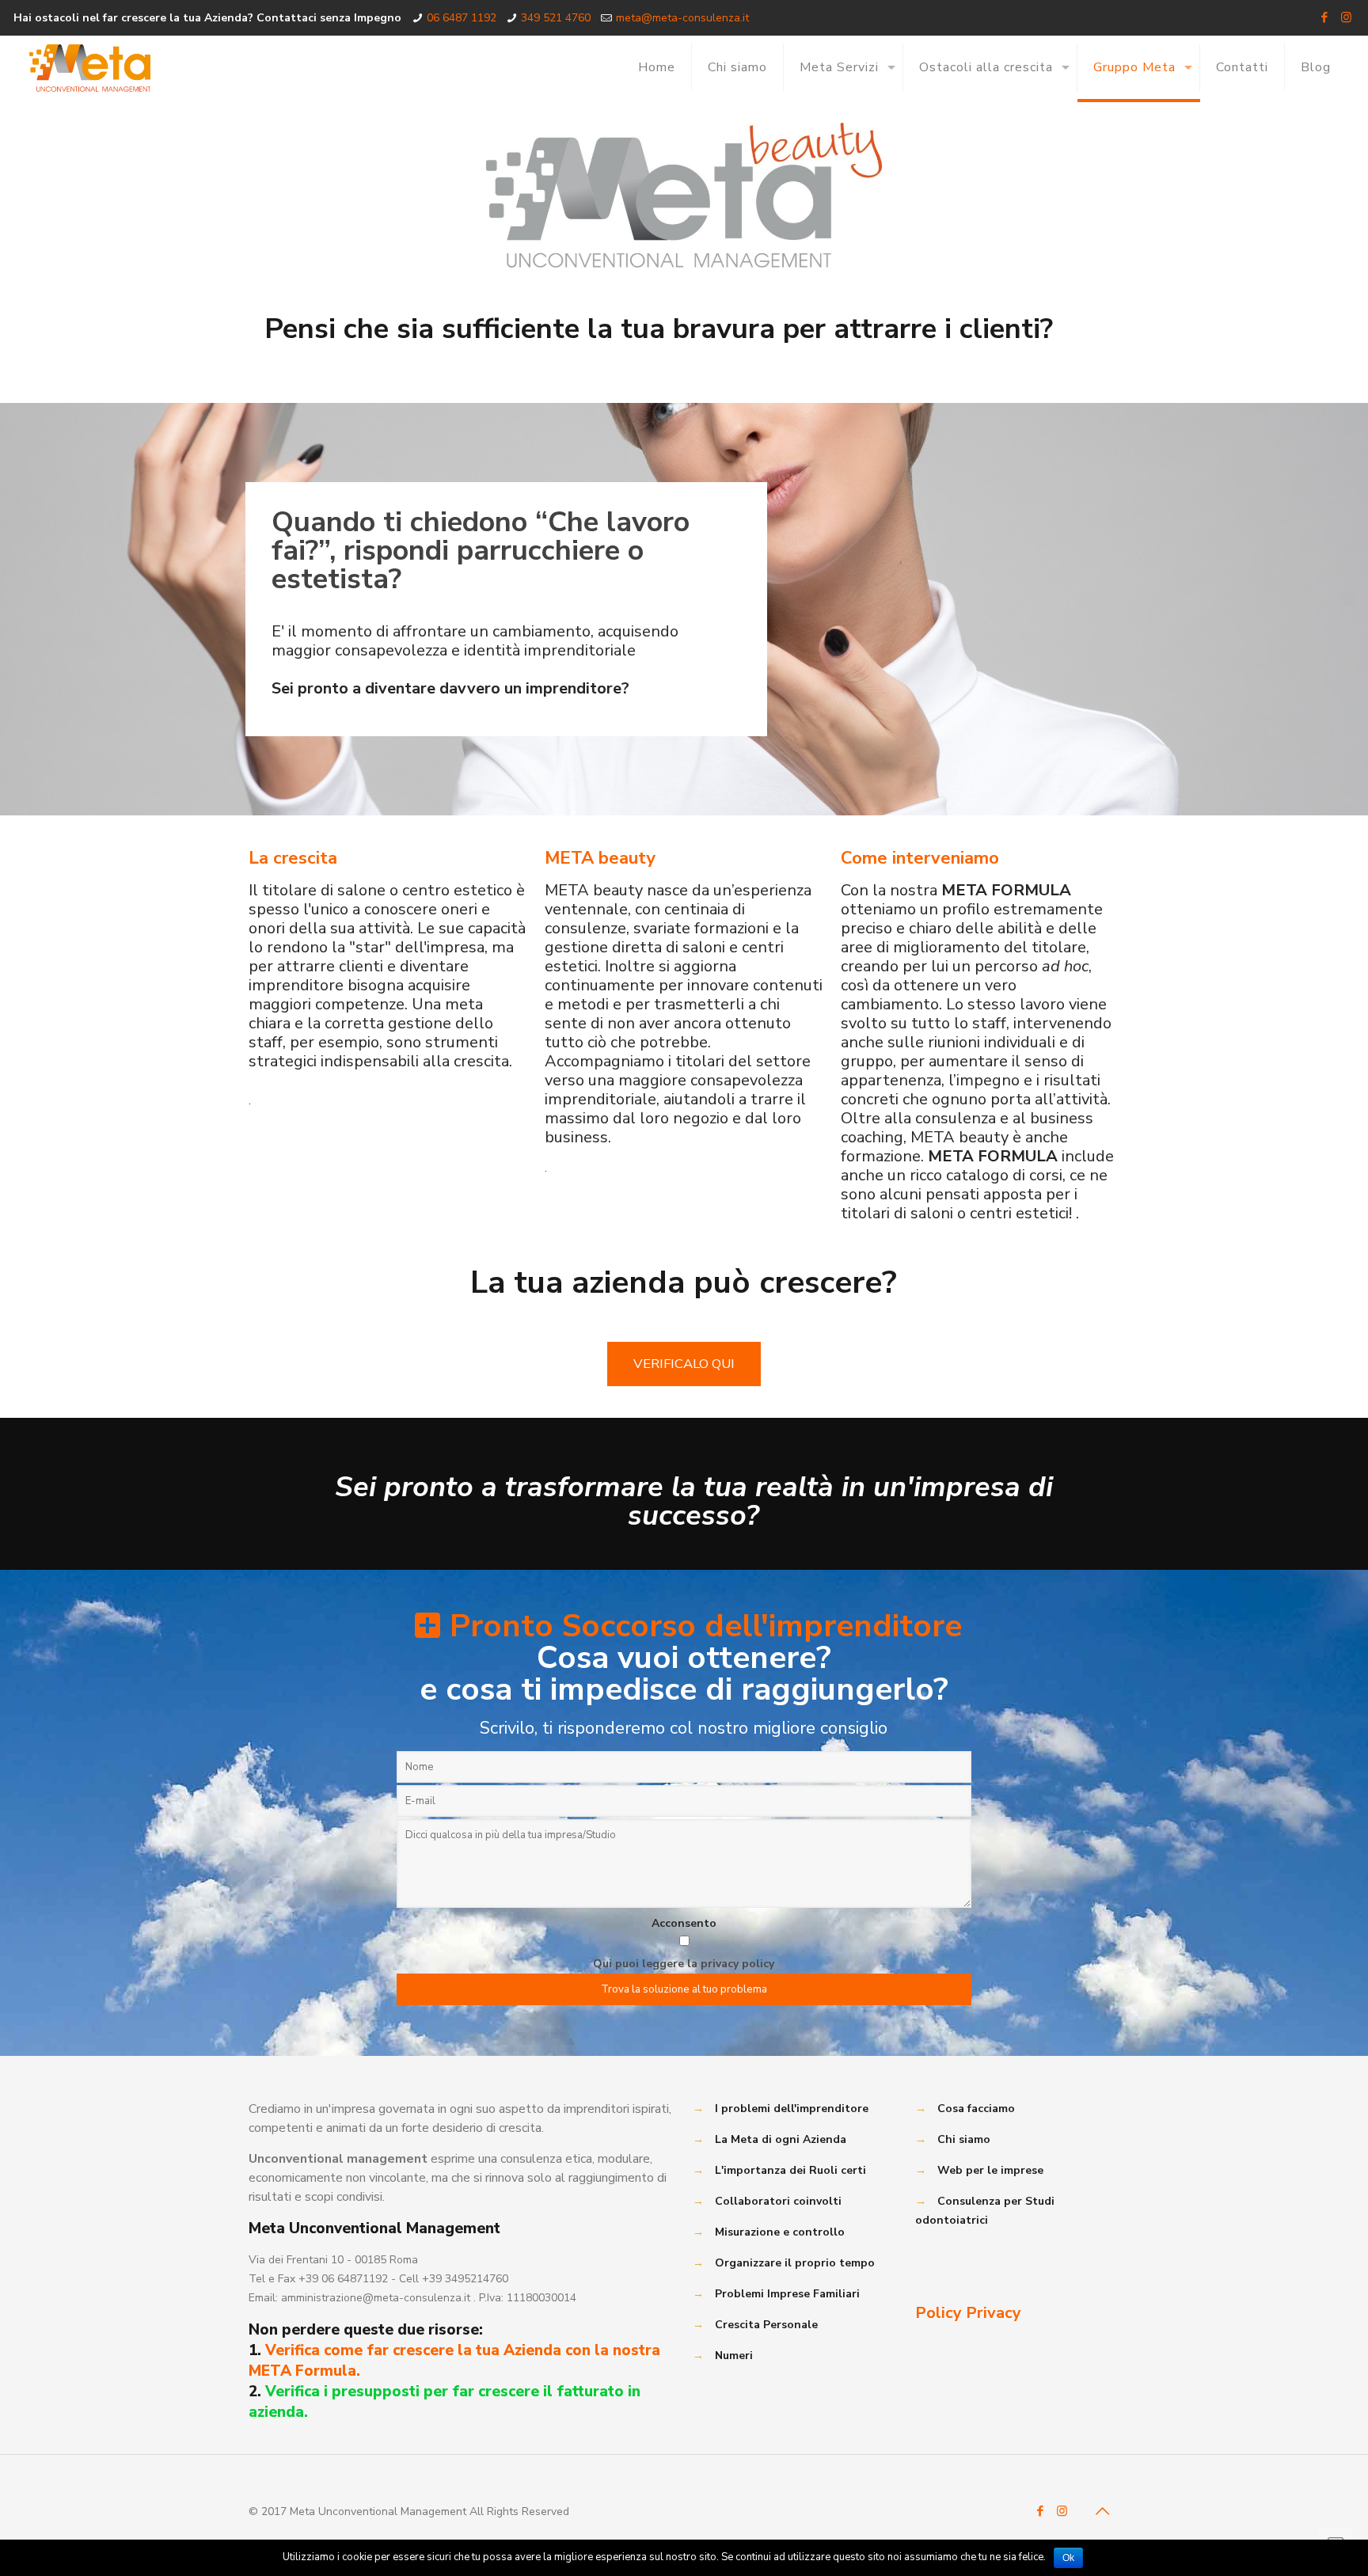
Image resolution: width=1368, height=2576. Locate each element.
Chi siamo (964, 2139)
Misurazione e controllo (780, 2232)
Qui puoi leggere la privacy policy (684, 1964)
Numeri (734, 2356)
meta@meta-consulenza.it (682, 18)
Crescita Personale (766, 2325)
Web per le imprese (990, 2170)
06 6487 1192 (462, 18)
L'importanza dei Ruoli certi (790, 2170)
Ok (1068, 2558)
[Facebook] (1325, 17)
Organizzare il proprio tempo (795, 2263)
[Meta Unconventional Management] (90, 67)
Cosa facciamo (976, 2109)
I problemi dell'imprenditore (792, 2109)
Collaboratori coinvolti (778, 2201)
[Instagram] (1346, 17)
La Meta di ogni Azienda (781, 2139)
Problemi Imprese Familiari (787, 2294)
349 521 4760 (556, 18)
